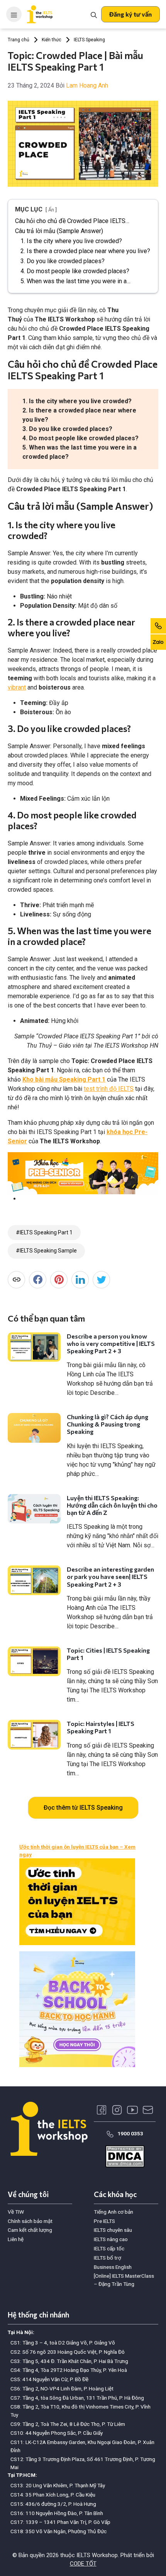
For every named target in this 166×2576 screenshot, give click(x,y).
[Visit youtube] (132, 2110)
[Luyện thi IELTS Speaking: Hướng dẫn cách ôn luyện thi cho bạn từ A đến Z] (34, 1509)
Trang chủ (19, 40)
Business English (113, 2267)
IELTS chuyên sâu (113, 2230)
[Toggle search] (94, 14)
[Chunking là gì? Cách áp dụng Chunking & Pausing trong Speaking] (34, 1428)
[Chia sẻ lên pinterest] (59, 1280)
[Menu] (14, 14)
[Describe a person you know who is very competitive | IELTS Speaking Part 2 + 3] (34, 1347)
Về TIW (16, 2212)
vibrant (17, 687)
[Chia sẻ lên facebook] (38, 1280)
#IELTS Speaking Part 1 (44, 1232)
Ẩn (51, 210)
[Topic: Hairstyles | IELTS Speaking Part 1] (34, 1735)
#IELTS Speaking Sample (46, 1251)
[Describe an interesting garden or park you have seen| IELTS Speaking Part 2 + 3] (34, 1580)
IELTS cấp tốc (109, 2248)
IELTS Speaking (89, 40)
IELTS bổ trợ (108, 2258)
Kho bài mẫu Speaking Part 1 (64, 1079)
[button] (130, 14)
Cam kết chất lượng (30, 2230)
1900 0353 (130, 2133)
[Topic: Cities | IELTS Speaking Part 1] (34, 1661)
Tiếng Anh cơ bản (113, 2212)
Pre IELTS (104, 2221)
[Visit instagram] (117, 2110)
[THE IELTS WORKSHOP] (40, 14)
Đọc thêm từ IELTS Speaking (83, 1808)
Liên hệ (16, 2239)
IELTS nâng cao (111, 2239)
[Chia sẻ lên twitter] (101, 1280)
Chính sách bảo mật (30, 2221)
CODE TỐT (83, 2564)
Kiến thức (52, 40)
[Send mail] (148, 2110)
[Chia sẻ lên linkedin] (80, 1280)
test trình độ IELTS (109, 1089)
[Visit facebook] (102, 2110)
